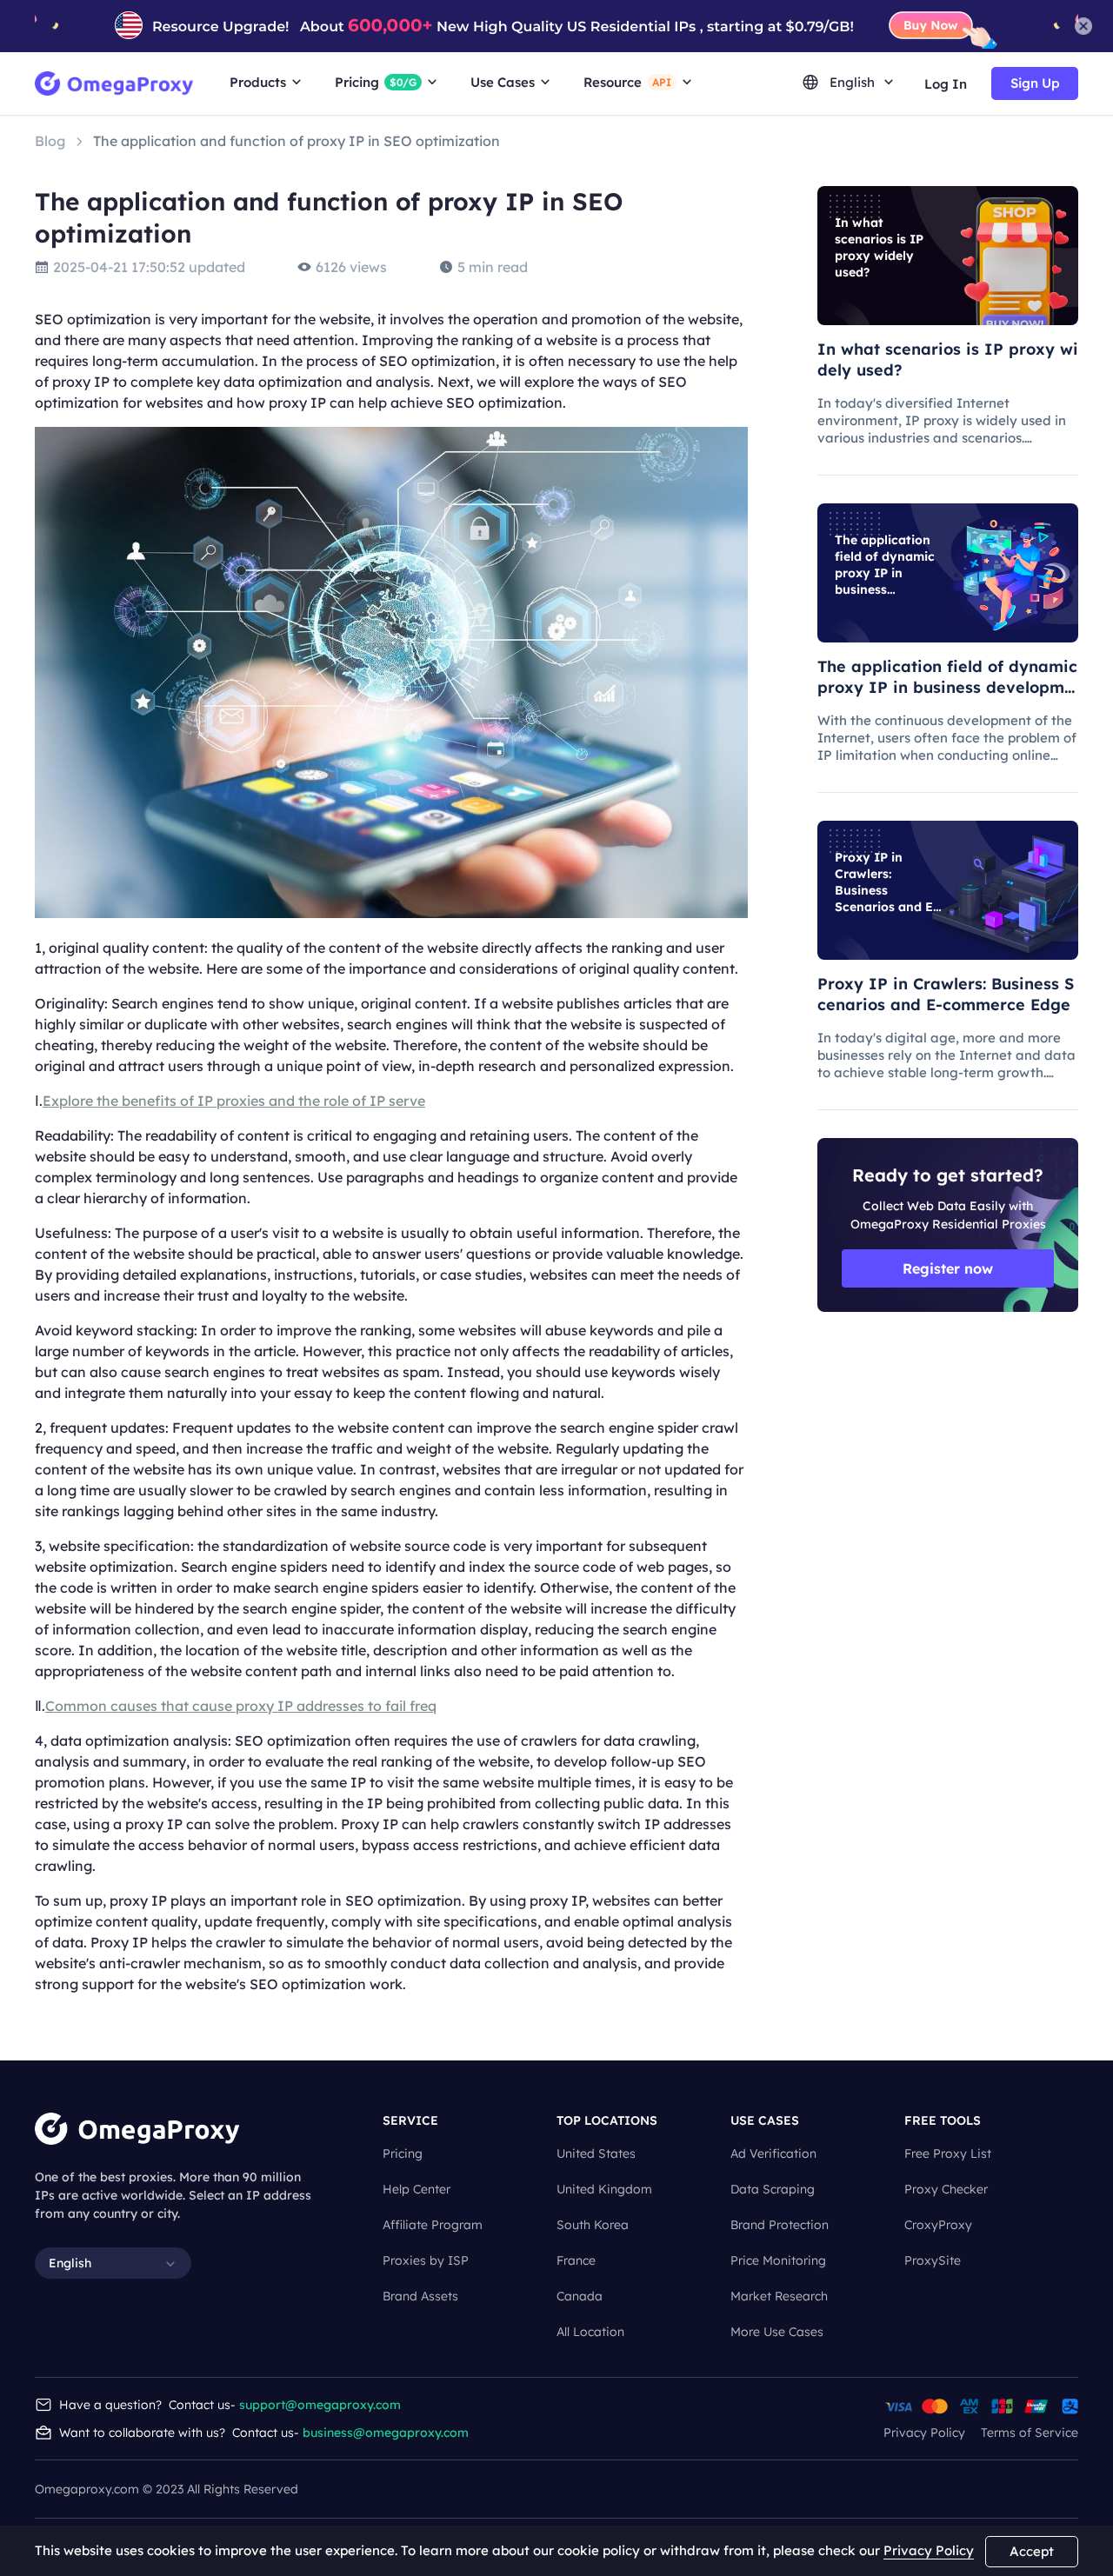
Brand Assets (420, 2296)
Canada (580, 2296)
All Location (590, 2332)
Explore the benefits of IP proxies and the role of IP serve (234, 1101)
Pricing (403, 2153)
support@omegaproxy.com (320, 2405)
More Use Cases (777, 2332)
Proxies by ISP (426, 2260)
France (576, 2260)
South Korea (593, 2225)
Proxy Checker (946, 2189)
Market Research (779, 2296)
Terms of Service (1030, 2433)
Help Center (417, 2189)
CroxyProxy (938, 2225)
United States (596, 2153)
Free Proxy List (948, 2153)
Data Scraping (773, 2189)
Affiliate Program (433, 2225)
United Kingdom (604, 2189)
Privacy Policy (924, 2433)
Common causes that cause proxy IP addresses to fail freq (241, 1706)
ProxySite (933, 2260)
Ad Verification (773, 2153)
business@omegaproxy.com (386, 2433)
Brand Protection (780, 2225)
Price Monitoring (778, 2260)
